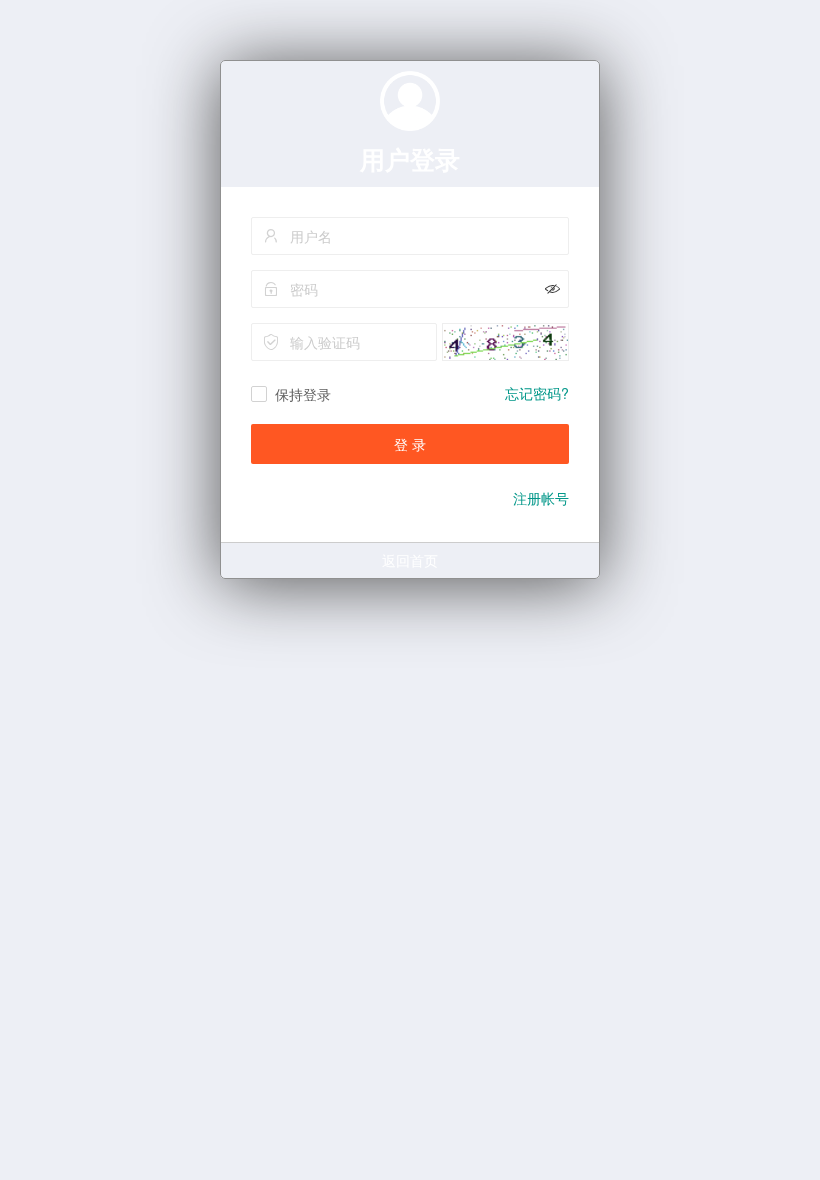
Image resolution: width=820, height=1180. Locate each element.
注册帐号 (541, 498)
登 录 (410, 444)
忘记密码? (537, 393)
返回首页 (410, 560)
